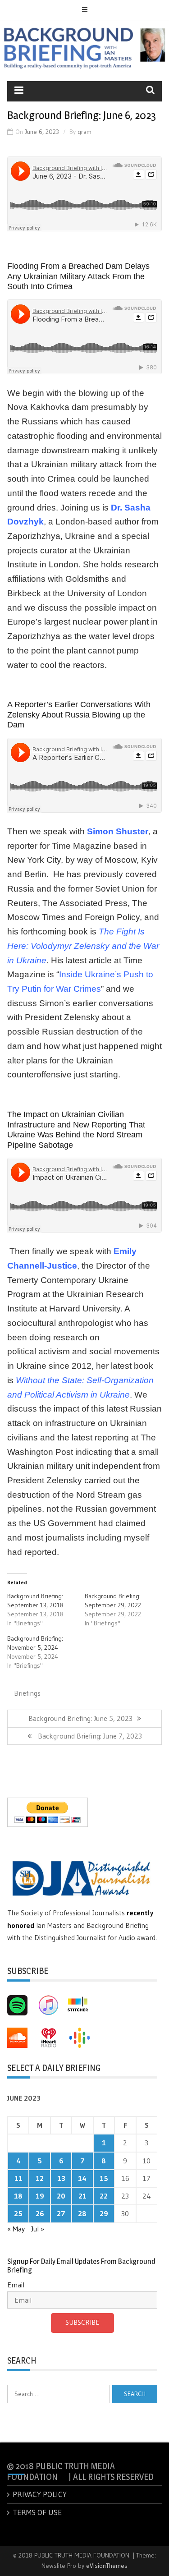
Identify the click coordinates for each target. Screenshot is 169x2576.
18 (18, 2196)
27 (61, 2213)
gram (84, 132)
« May (16, 2229)
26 (40, 2213)
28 (82, 2213)
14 (82, 2178)
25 (18, 2213)
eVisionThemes (107, 2566)
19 (40, 2196)
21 (82, 2196)
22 (104, 2196)
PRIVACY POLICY (40, 2494)
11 (18, 2178)
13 (61, 2178)
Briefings (27, 1693)
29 (104, 2213)
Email (16, 2285)
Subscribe (82, 2322)
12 (40, 2178)
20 (61, 2196)
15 (104, 2178)
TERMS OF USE (37, 2512)
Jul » (38, 2229)
